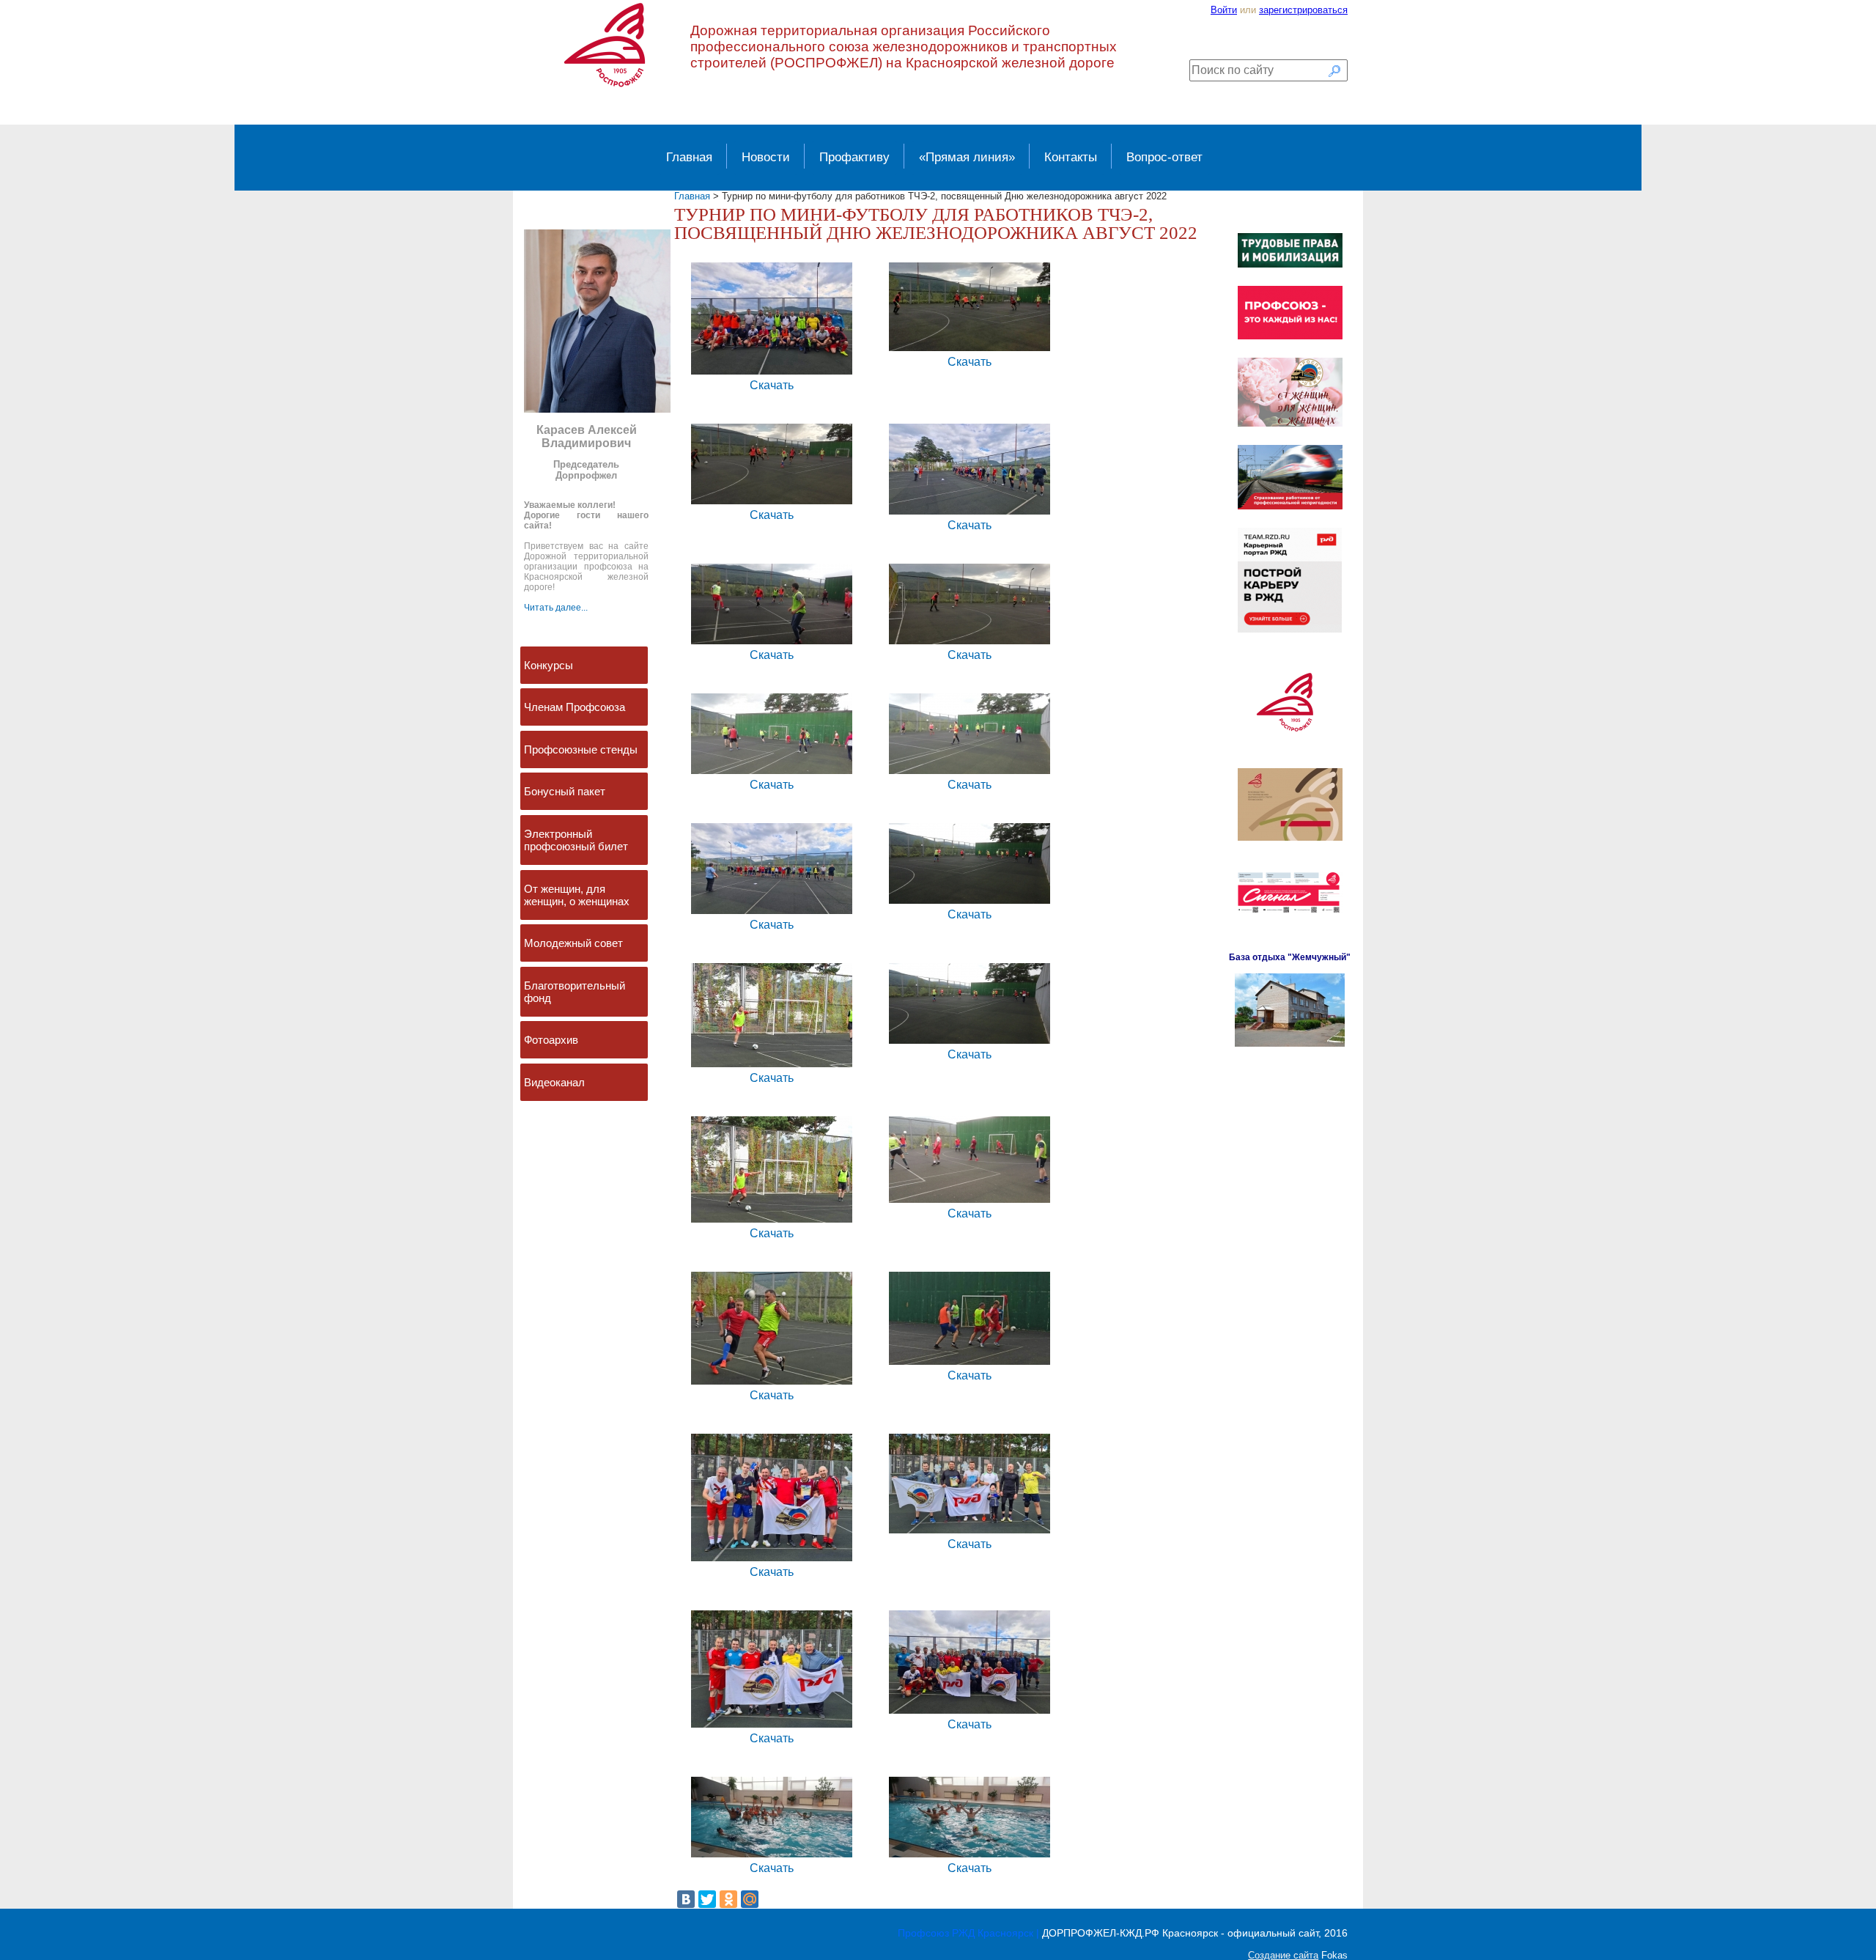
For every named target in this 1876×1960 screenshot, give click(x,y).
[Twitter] (707, 1899)
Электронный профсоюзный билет (576, 840)
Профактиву (854, 157)
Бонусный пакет (565, 791)
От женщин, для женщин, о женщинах (577, 895)
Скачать (772, 385)
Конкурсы (549, 665)
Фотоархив (551, 1040)
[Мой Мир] (750, 1899)
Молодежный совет (573, 943)
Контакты (1071, 157)
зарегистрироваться (1303, 10)
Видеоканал (554, 1082)
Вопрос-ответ (1164, 157)
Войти (1224, 10)
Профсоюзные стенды (581, 749)
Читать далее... (556, 608)
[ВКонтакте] (686, 1899)
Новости (766, 157)
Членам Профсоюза (575, 707)
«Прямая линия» (967, 157)
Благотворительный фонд (575, 992)
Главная (689, 157)
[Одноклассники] (728, 1899)
